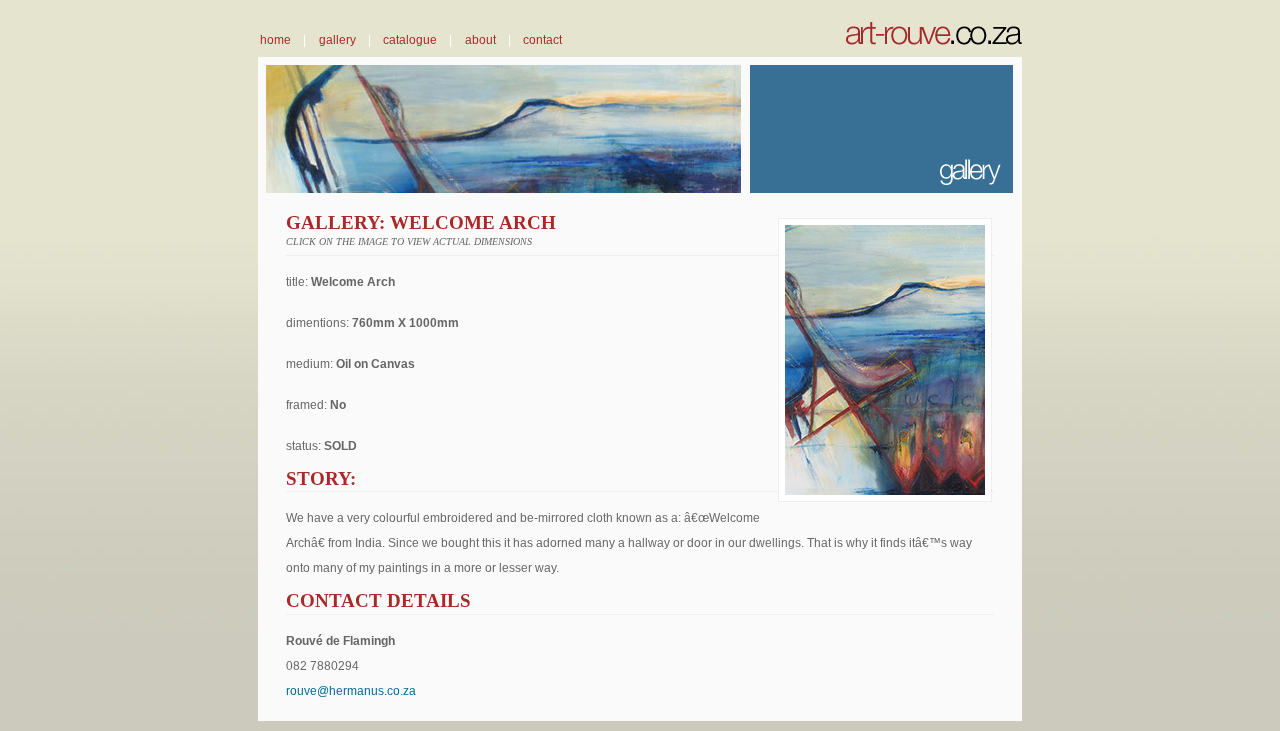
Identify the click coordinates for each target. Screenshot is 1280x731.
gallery (337, 39)
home (275, 39)
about (480, 39)
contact (542, 39)
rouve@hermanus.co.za (351, 690)
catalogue (410, 39)
